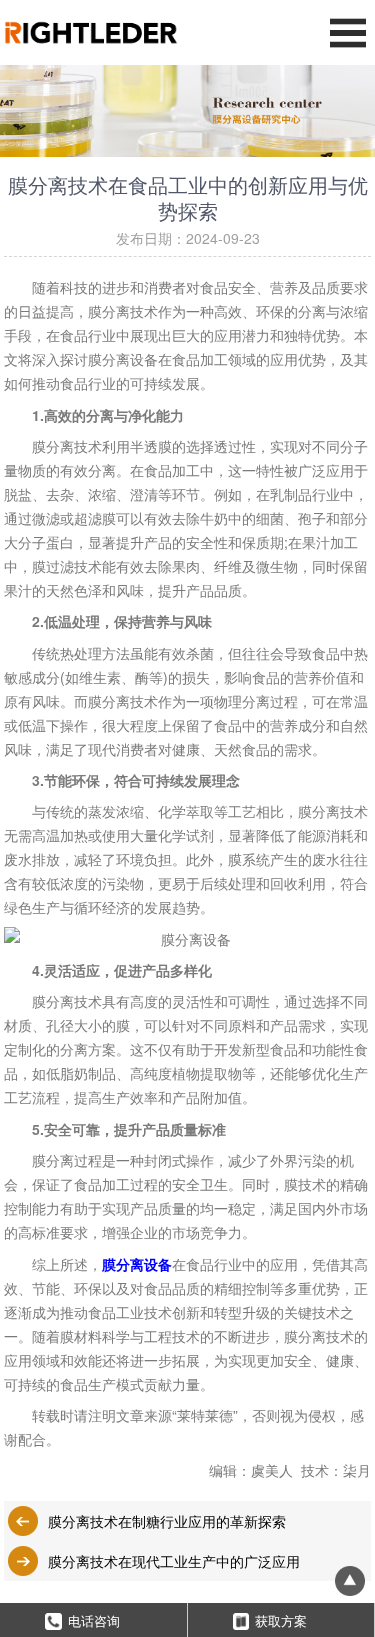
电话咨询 (94, 1620)
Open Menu (347, 32)
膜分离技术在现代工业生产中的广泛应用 (174, 1561)
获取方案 (281, 1620)
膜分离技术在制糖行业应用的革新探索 (167, 1521)
